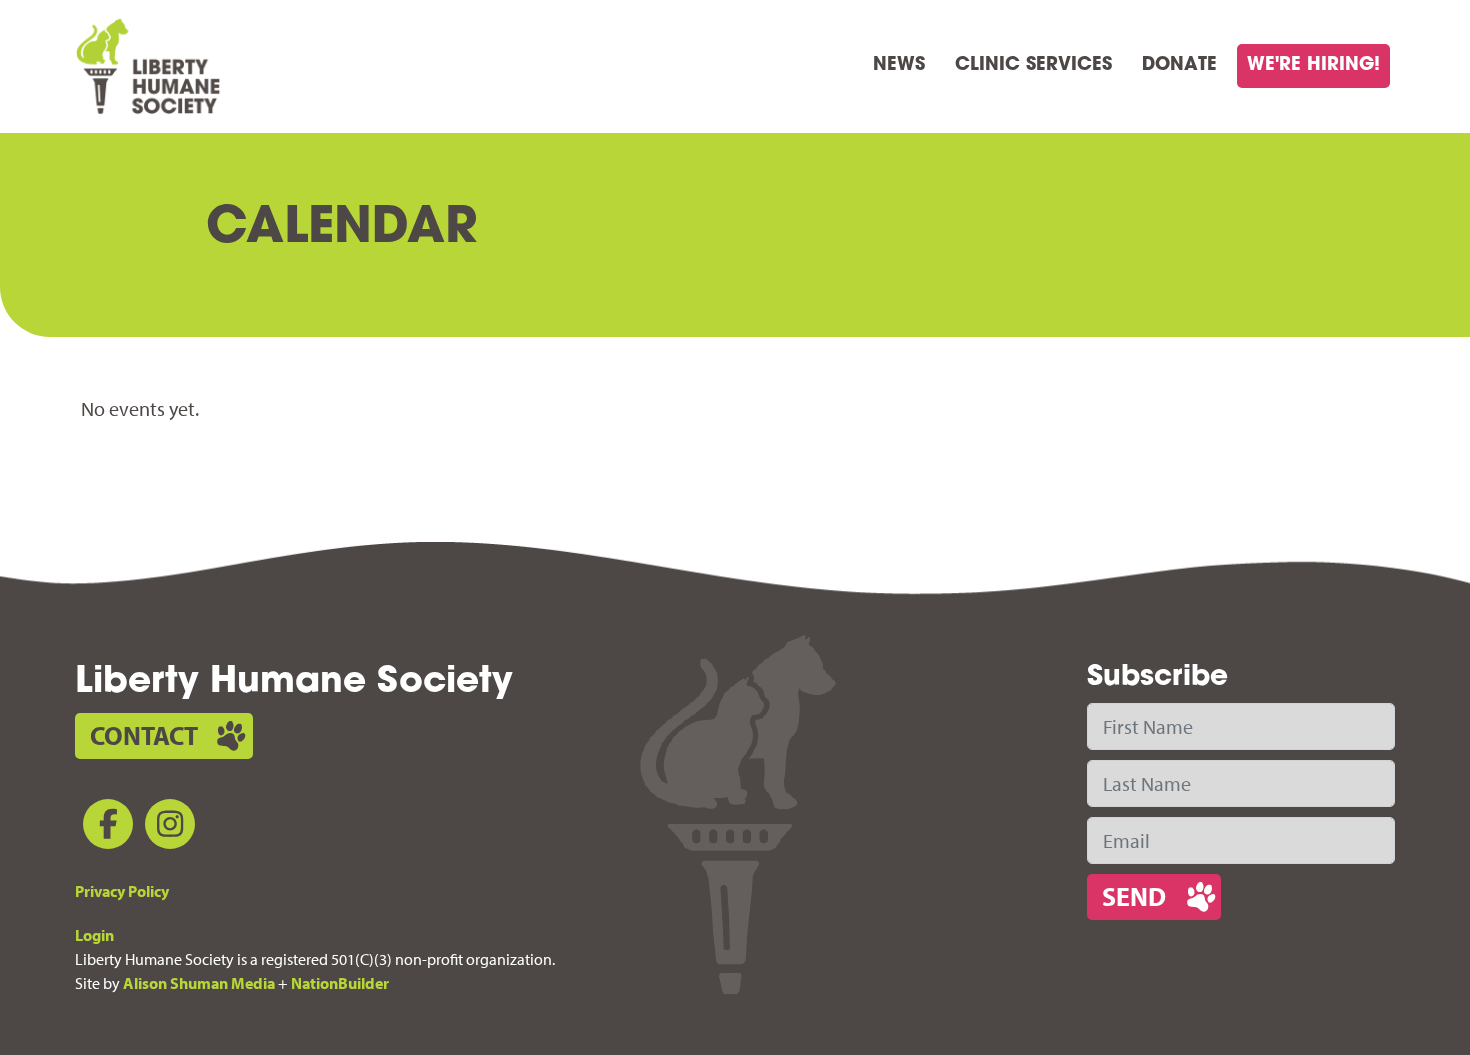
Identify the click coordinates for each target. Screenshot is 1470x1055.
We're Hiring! (1313, 66)
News (899, 66)
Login (94, 935)
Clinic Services (1033, 66)
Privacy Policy (122, 891)
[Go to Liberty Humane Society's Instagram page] (166, 827)
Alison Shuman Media (199, 983)
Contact (144, 735)
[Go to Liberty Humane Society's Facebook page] (104, 827)
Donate (1179, 66)
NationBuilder (340, 983)
